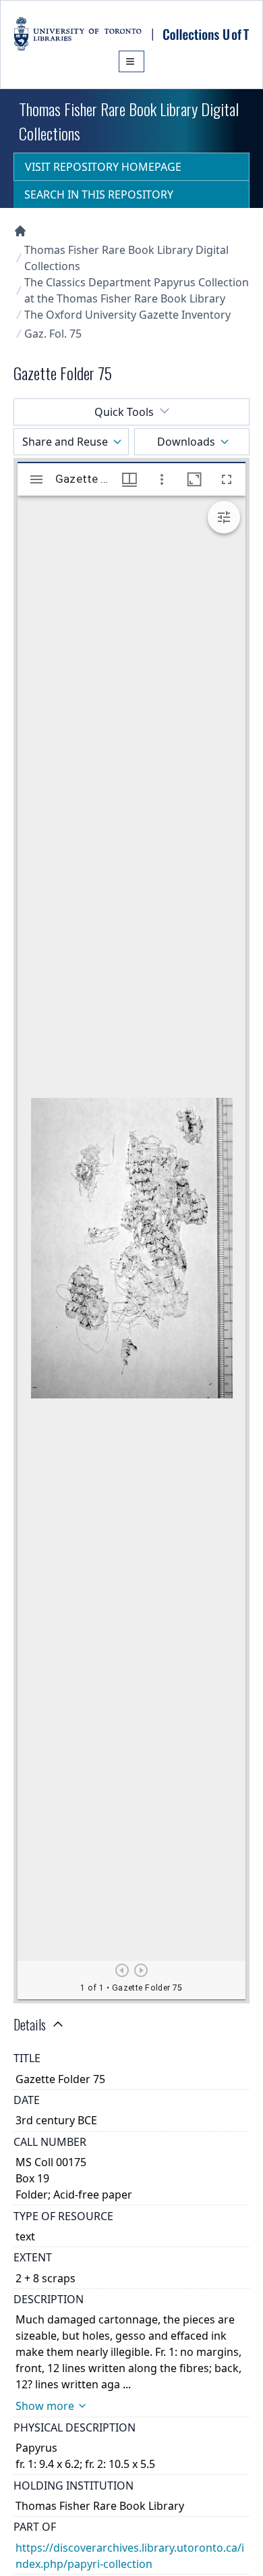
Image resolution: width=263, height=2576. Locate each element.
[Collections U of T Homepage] (20, 231)
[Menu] (131, 61)
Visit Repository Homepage (103, 167)
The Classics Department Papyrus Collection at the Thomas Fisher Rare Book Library (137, 290)
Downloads (186, 442)
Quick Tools (124, 412)
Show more (45, 2406)
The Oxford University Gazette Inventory (127, 315)
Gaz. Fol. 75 (53, 334)
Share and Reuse (65, 442)
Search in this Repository (99, 194)
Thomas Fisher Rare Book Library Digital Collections (126, 258)
